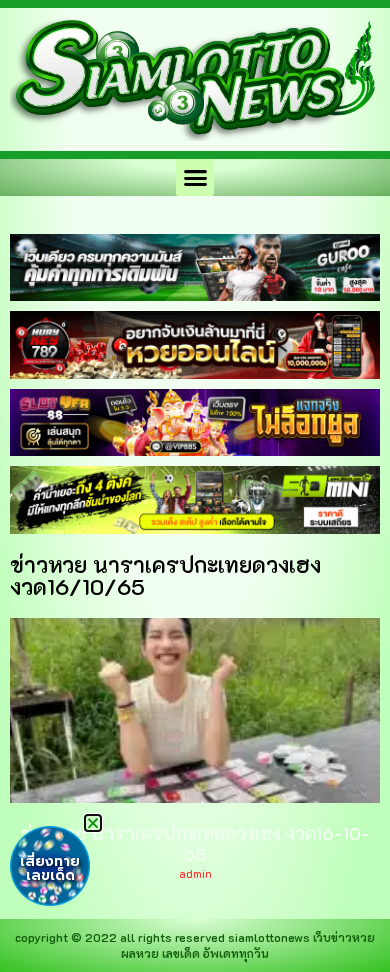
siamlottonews (269, 937)
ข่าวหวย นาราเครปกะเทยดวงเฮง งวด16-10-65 (195, 844)
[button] (195, 178)
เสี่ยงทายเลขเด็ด (50, 868)
